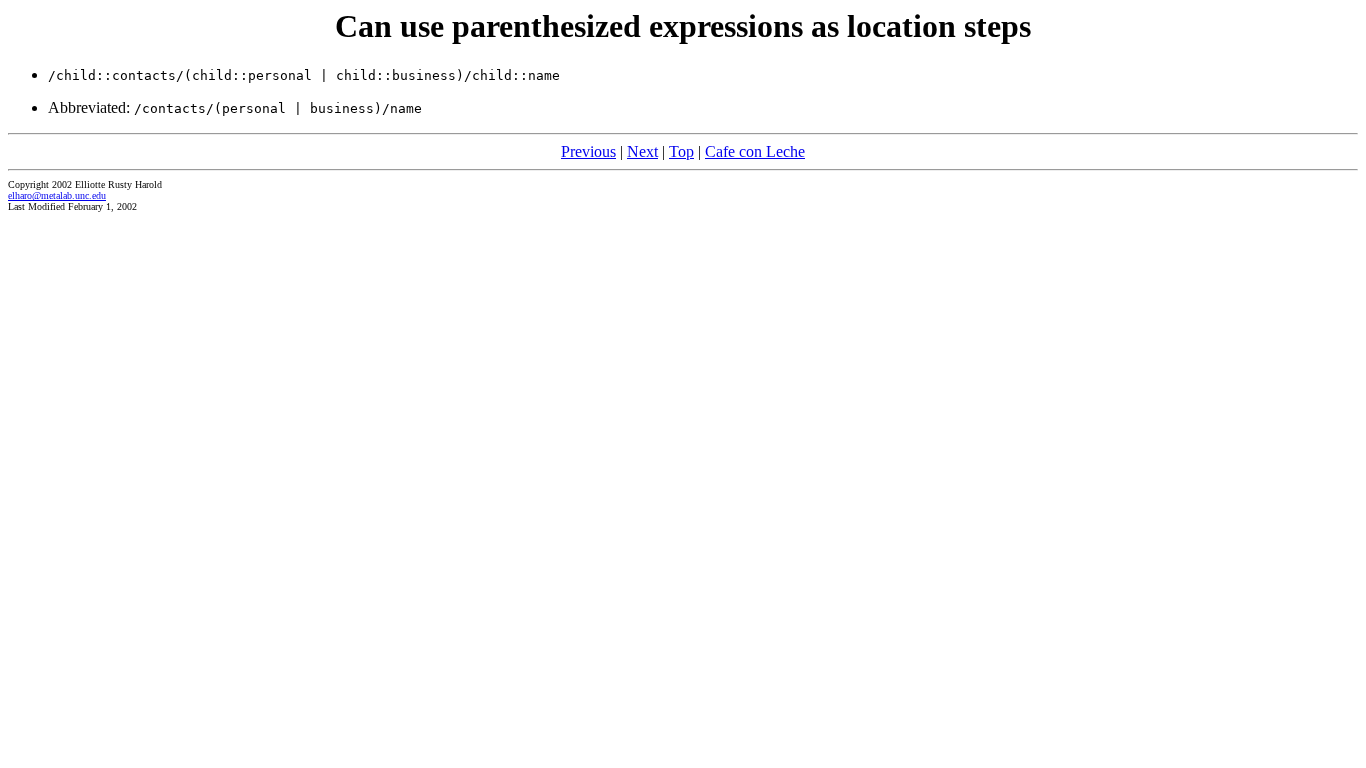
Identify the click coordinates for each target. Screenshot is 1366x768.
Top (681, 151)
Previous (588, 151)
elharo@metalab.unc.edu (57, 195)
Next (642, 151)
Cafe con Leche (755, 151)
